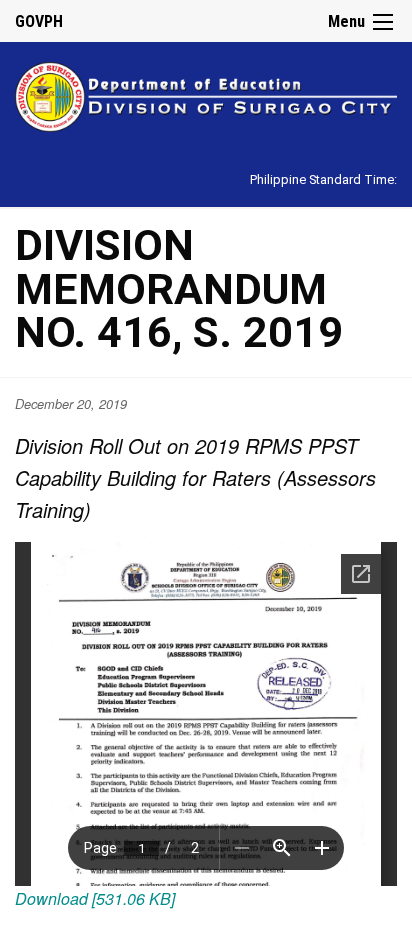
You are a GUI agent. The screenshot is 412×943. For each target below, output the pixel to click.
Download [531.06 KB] (95, 898)
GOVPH (39, 21)
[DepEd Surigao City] (206, 93)
